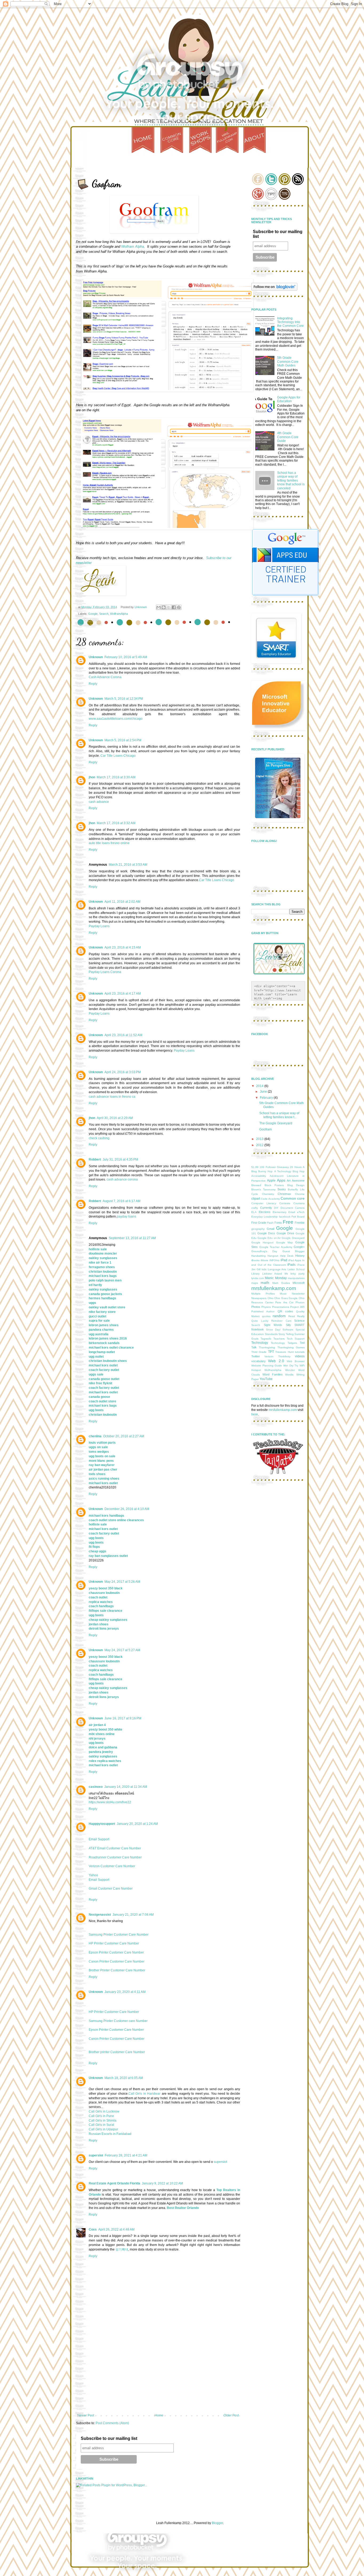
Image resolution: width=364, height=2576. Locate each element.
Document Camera (293, 1208)
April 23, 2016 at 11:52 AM (123, 1035)
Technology (260, 1343)
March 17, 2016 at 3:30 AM (116, 777)
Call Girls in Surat (101, 2125)
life (286, 1274)
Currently (266, 1208)
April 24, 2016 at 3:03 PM (123, 1072)
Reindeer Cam (281, 1321)
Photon (300, 1302)
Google (93, 614)
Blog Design (296, 1185)
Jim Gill (256, 1269)
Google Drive (285, 1233)
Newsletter (298, 1294)
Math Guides (281, 1283)
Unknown (96, 657)
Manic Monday (276, 1278)
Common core (293, 1198)
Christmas (284, 1194)
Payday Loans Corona (105, 972)
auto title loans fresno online (109, 843)
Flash (270, 1223)
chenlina (95, 1436)
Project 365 (297, 1307)
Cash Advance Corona (105, 677)
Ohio (270, 1298)
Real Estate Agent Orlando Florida (114, 2183)
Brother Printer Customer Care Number (117, 1970)
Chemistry (268, 1194)
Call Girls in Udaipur (103, 2129)
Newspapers (259, 1298)
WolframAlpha (119, 614)
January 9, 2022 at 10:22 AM (162, 2183)
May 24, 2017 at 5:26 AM (122, 1582)
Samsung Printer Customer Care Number (119, 1935)
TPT (271, 1352)
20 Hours (296, 1167)
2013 (260, 1139)
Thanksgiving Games (291, 1347)
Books (282, 1189)
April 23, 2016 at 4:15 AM (123, 947)
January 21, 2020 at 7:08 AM (133, 1915)
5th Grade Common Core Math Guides (288, 362)
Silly (288, 1325)
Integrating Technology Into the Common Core (290, 322)
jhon (92, 777)
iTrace (301, 1265)
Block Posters (274, 1185)
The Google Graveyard (276, 1123)
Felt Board (298, 1217)
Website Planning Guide (267, 1366)
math (265, 1283)
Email (292, 1212)
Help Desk (287, 1256)
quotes (266, 1316)
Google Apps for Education (289, 399)
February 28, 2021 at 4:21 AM (126, 2155)
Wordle (289, 1375)
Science (299, 1321)
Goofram (266, 1129)
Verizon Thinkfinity (277, 1356)
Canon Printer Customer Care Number (117, 1961)
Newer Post (86, 2415)
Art (289, 1181)
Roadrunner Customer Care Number (115, 1857)
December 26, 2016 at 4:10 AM (127, 1509)
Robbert (95, 1159)
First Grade (259, 1223)
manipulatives (296, 1278)
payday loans (126, 1216)
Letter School (296, 1269)
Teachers (279, 1339)
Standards (271, 1334)
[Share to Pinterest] (179, 607)
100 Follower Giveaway (274, 1167)
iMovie (264, 1260)
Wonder (290, 1370)
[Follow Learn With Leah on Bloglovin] (274, 290)
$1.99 (255, 1167)
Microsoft (299, 1283)
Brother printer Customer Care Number (117, 2052)
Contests (285, 1203)
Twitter (256, 1356)
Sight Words (273, 1325)
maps (255, 1283)
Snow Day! (273, 1330)
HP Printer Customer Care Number (114, 1943)
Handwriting (258, 1256)
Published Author (263, 1311)
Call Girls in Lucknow (104, 2111)
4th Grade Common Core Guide (288, 437)
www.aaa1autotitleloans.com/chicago (116, 719)
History (300, 1256)
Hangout (273, 1256)
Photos (256, 1307)
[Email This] (159, 607)
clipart (256, 1199)
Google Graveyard (293, 1238)
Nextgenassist (100, 1915)
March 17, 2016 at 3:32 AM (116, 823)
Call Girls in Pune (101, 2116)
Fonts (278, 1223)
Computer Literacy (264, 1203)
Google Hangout (262, 1242)
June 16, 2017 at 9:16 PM (123, 1718)
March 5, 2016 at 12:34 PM (124, 699)
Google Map (284, 1242)
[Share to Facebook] (174, 607)
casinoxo (96, 1787)
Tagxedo (266, 1339)
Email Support (99, 1839)
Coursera (299, 1203)
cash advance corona (122, 1179)
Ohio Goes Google (286, 1298)
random (279, 1316)
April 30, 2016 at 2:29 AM (115, 1118)
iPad (284, 1260)
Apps (281, 1180)
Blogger (217, 2523)
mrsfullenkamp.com (274, 1288)
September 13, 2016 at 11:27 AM (132, 1238)
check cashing (99, 1138)
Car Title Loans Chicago (118, 756)
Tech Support (296, 1339)
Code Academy (270, 1199)
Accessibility (259, 1176)
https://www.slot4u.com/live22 (110, 1802)
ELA (254, 1212)
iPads (291, 1265)
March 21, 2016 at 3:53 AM (128, 865)
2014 (260, 1086)
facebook (285, 1217)
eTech (301, 1212)
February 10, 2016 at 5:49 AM (126, 657)
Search (104, 614)
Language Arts (277, 1269)
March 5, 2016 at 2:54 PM (123, 740)
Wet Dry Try (291, 1366)
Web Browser (296, 1361)
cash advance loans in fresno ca (112, 1097)
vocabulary (258, 1361)
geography (258, 1229)
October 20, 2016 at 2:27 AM (124, 1436)
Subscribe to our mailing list (109, 2438)
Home (159, 2415)
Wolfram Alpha (133, 247)
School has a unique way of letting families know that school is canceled (291, 481)
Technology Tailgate (284, 1343)
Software (288, 1330)
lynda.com (258, 1278)
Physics (266, 1307)
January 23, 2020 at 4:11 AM (125, 1992)
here (255, 1414)
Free (288, 1222)
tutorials (300, 1352)
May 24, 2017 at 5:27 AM (122, 1650)
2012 (260, 1145)
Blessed (256, 1185)
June (264, 1092)
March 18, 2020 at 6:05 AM (124, 2078)
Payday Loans (99, 926)
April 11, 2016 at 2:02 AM (122, 902)
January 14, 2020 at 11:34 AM (126, 1787)
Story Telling (286, 1334)
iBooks (255, 1260)
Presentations (281, 1307)
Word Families (273, 1374)
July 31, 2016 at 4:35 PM (120, 1159)
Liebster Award (272, 1274)
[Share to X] (169, 607)
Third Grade (259, 1352)
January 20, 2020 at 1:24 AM (137, 1824)
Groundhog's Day (264, 1251)
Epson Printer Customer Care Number (116, 1952)
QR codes (285, 1311)
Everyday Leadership (264, 1217)
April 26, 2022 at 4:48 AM (116, 2229)
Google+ (299, 1247)
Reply (93, 684)
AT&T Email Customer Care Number (115, 1848)
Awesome (298, 1181)
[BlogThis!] (164, 607)
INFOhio (274, 1260)
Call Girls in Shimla (103, 2121)
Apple (271, 1181)
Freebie (300, 1223)
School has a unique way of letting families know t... (279, 1115)
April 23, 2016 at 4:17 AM (123, 994)
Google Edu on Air (269, 1238)
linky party (298, 1274)
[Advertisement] (158, 2374)
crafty (255, 1208)
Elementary (280, 1212)
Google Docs (266, 1233)
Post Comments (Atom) (112, 2423)
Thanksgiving (267, 1347)
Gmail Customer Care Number (111, 1889)
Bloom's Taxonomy (263, 1189)
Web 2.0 (276, 1361)
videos (300, 1356)
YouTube (266, 1379)
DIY (276, 1208)
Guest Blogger (294, 1251)
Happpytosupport (102, 1824)
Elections (265, 1212)
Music (283, 1294)
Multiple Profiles (263, 1294)
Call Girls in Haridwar (144, 2094)
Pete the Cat (284, 1302)
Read (292, 1316)
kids (264, 1269)
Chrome (300, 1194)
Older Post (231, 2415)
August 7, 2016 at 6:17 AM (122, 1201)
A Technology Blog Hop (290, 1171)
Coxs (93, 2229)
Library (255, 1274)
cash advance (99, 802)
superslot (96, 2155)
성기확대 (122, 2249)
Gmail (270, 1229)
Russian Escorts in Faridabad (110, 2134)
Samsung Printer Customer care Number (118, 2021)
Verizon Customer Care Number (112, 1866)
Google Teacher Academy (276, 1247)
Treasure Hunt (284, 1352)
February (267, 1098)
